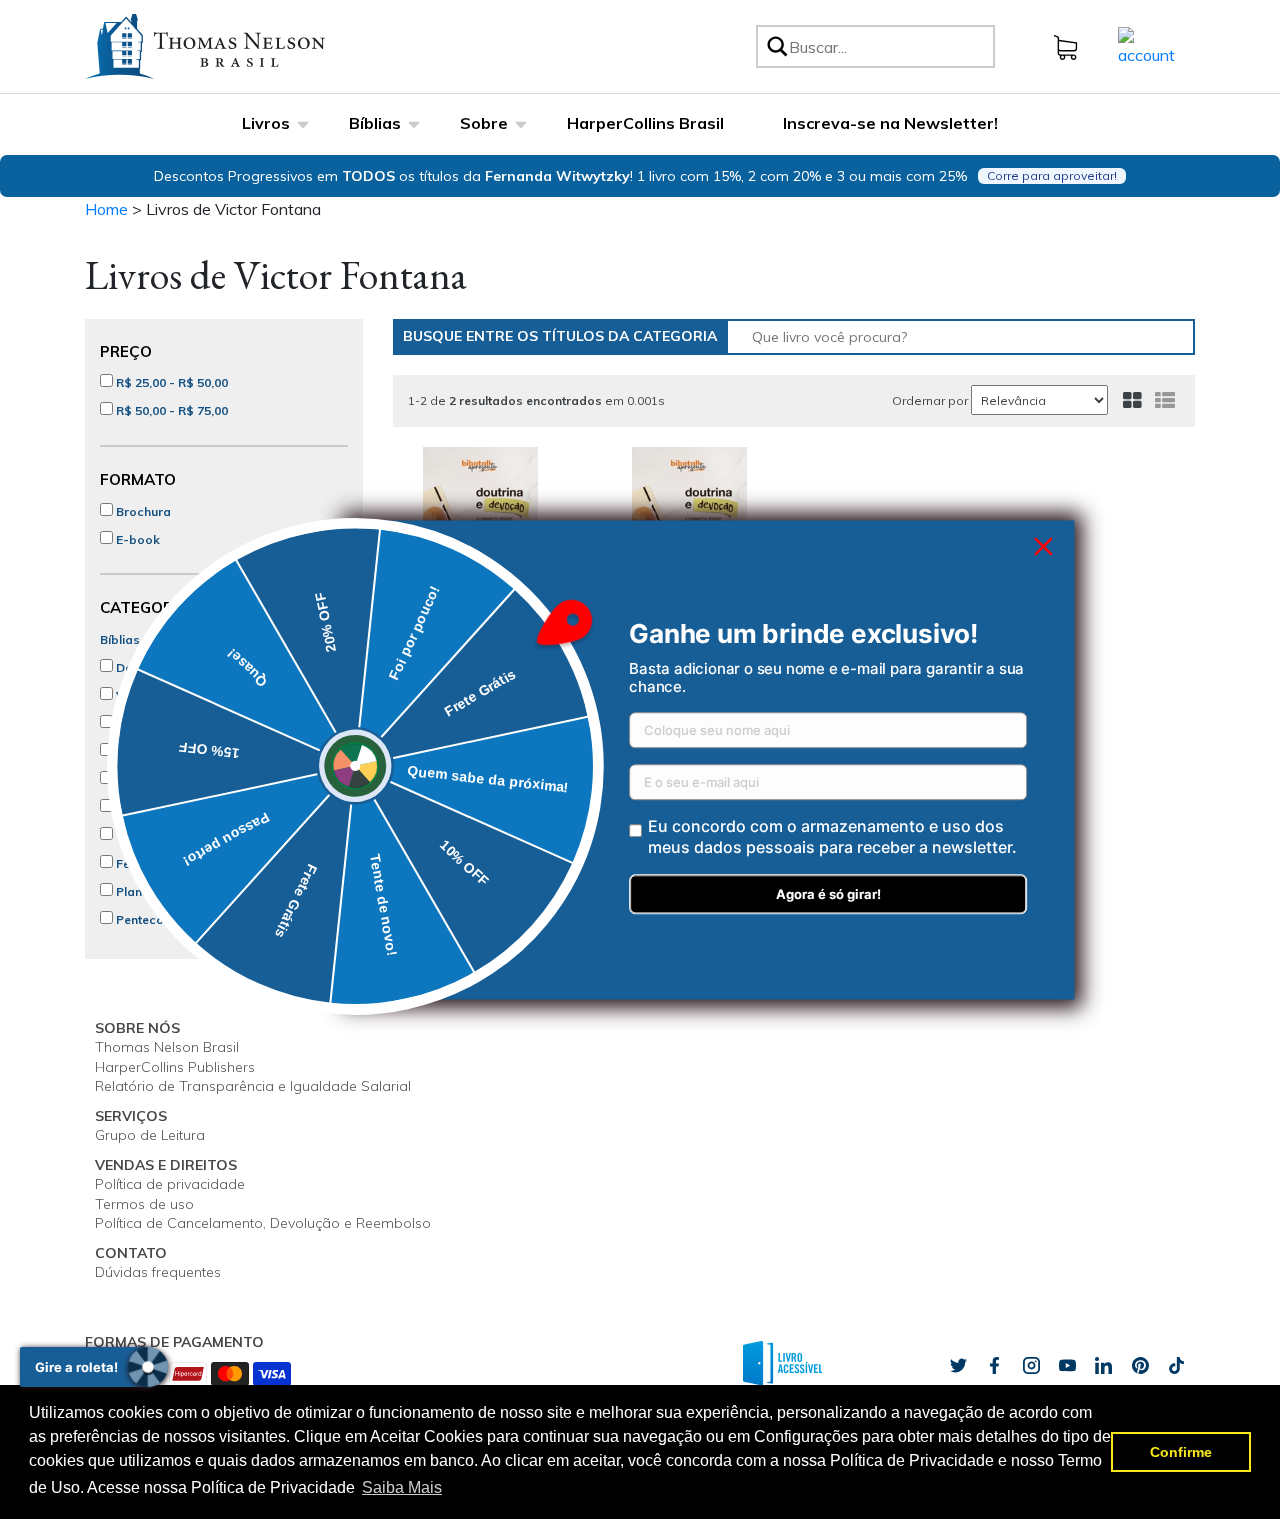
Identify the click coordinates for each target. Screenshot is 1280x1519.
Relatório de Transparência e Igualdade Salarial (253, 1086)
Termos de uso (144, 1204)
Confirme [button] (1181, 1452)
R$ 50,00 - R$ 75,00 (170, 410)
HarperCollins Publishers (175, 1067)
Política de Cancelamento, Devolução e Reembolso (263, 1223)
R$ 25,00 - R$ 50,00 (170, 382)
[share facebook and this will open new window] (994, 1366)
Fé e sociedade (159, 863)
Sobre (484, 123)
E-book (136, 539)
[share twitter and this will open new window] (958, 1366)
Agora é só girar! (828, 894)
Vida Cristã (147, 695)
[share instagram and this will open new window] (1031, 1366)
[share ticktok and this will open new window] (1140, 1366)
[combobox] (888, 46)
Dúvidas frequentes (158, 1272)
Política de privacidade (170, 1184)
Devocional (148, 667)
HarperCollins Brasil (645, 123)
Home (106, 209)
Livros (266, 123)
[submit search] (776, 46)
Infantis (136, 751)
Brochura (142, 511)
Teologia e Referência (179, 835)
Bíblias (375, 123)
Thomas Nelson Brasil (167, 1047)
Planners (140, 891)
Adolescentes (155, 779)
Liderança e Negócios (179, 807)
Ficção (134, 723)
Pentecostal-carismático (188, 919)
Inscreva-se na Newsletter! (890, 123)
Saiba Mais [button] (402, 1487)
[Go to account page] (1146, 45)
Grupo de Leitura (150, 1135)
